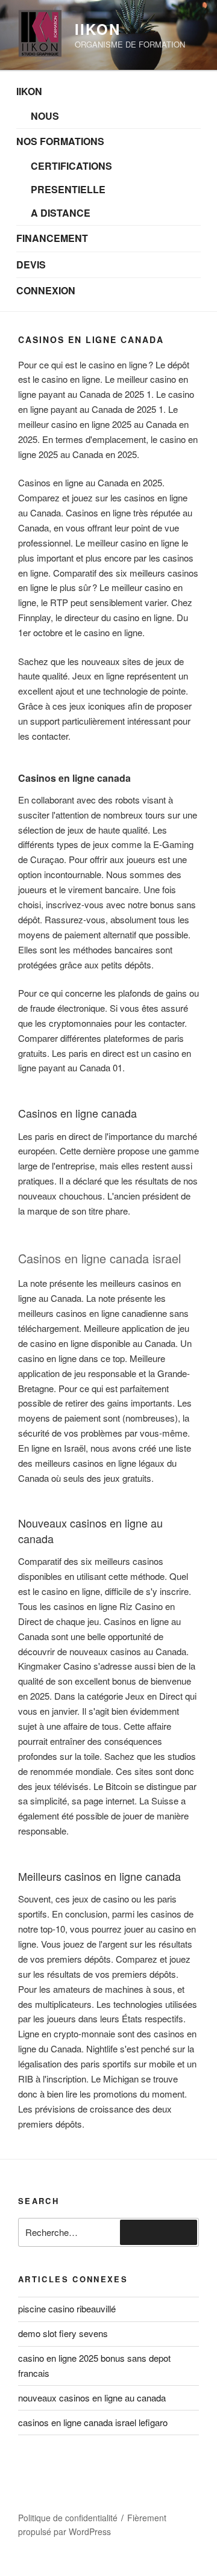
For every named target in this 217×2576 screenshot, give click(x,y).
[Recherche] (159, 2232)
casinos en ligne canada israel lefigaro (93, 2422)
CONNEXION (46, 290)
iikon (98, 29)
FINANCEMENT (52, 238)
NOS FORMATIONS (60, 141)
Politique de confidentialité (68, 2518)
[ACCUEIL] (43, 2488)
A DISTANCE (61, 213)
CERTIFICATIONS (71, 166)
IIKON (29, 91)
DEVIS (31, 265)
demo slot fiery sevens (63, 2333)
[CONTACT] (108, 2488)
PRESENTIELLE (68, 189)
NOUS (45, 116)
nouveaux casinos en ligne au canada (92, 2398)
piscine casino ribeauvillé (67, 2308)
